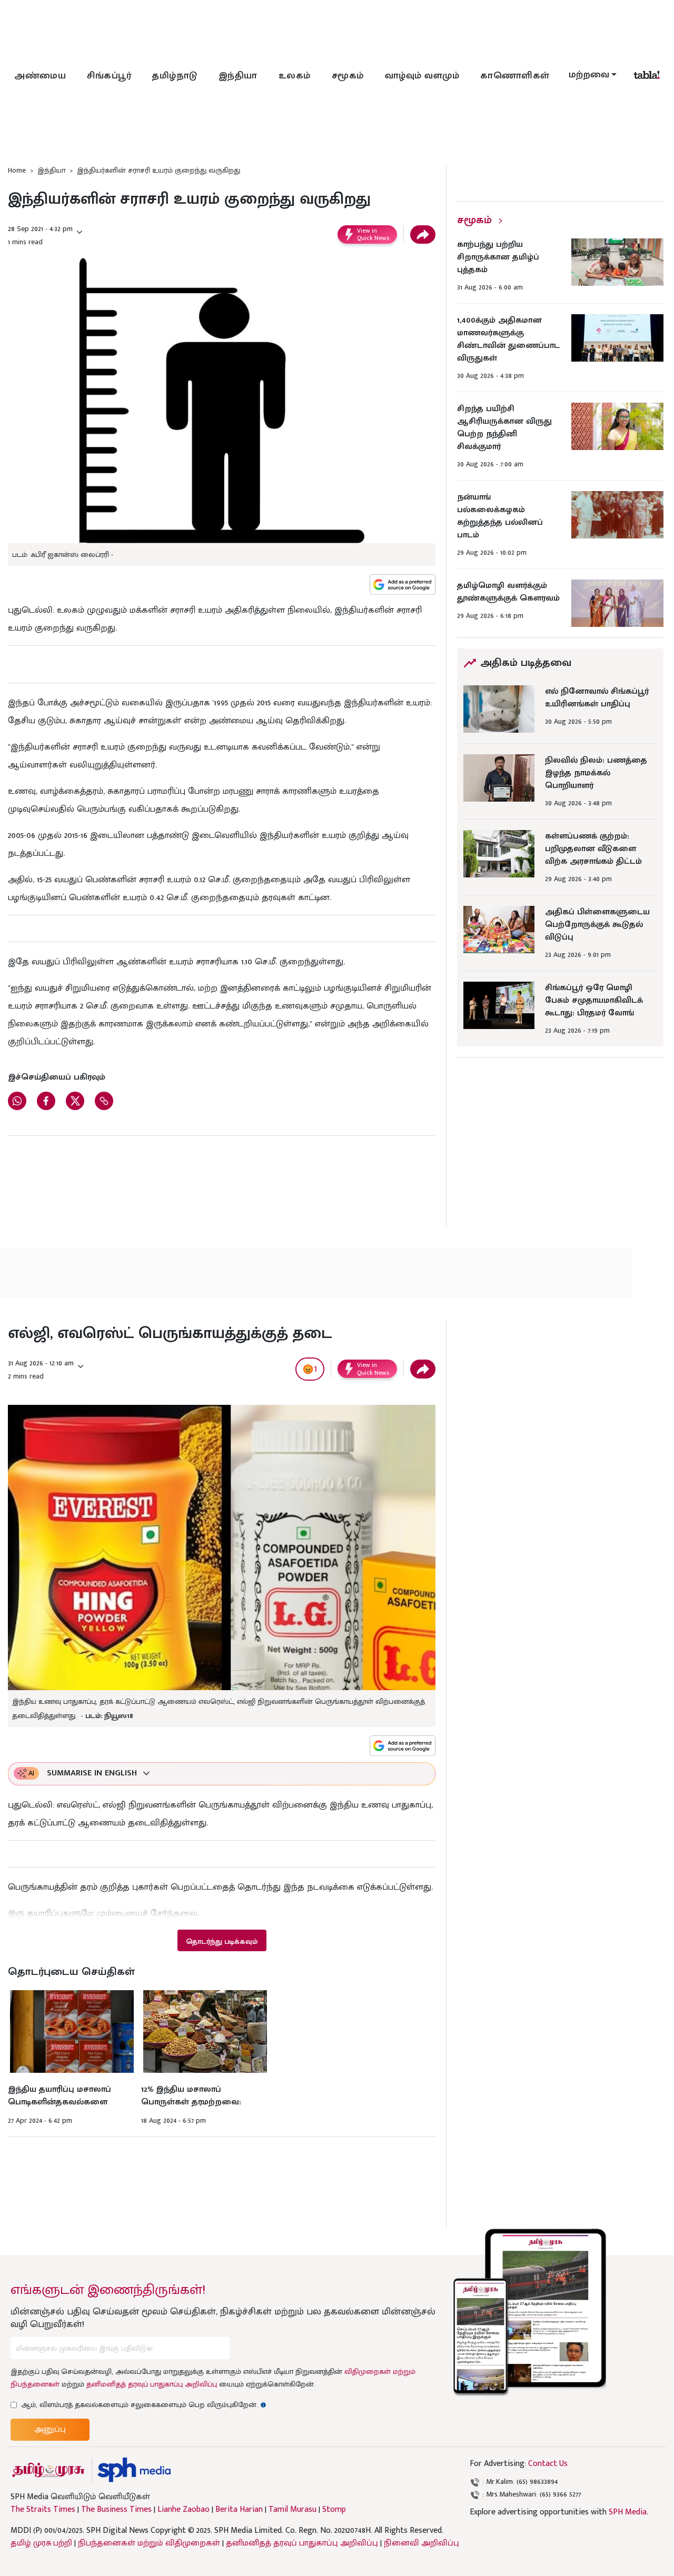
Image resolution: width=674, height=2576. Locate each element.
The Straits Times (43, 2510)
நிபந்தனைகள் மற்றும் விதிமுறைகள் (149, 2543)
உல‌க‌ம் (295, 76)
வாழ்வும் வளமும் (422, 76)
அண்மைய (40, 76)
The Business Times (116, 2510)
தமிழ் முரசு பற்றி (41, 2543)
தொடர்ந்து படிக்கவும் (222, 1941)
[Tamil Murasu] (48, 2470)
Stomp (334, 2510)
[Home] (134, 2470)
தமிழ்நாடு (175, 76)
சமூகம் (348, 76)
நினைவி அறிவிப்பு (422, 2543)
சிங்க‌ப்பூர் (109, 76)
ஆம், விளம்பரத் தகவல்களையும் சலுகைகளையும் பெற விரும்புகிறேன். (144, 2405)
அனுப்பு (50, 2429)
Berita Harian (239, 2510)
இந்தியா (238, 76)
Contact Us (548, 2464)
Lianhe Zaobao (184, 2510)
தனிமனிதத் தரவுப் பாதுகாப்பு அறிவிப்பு (152, 2384)
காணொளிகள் (515, 76)
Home (17, 170)
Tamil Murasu (293, 2510)
